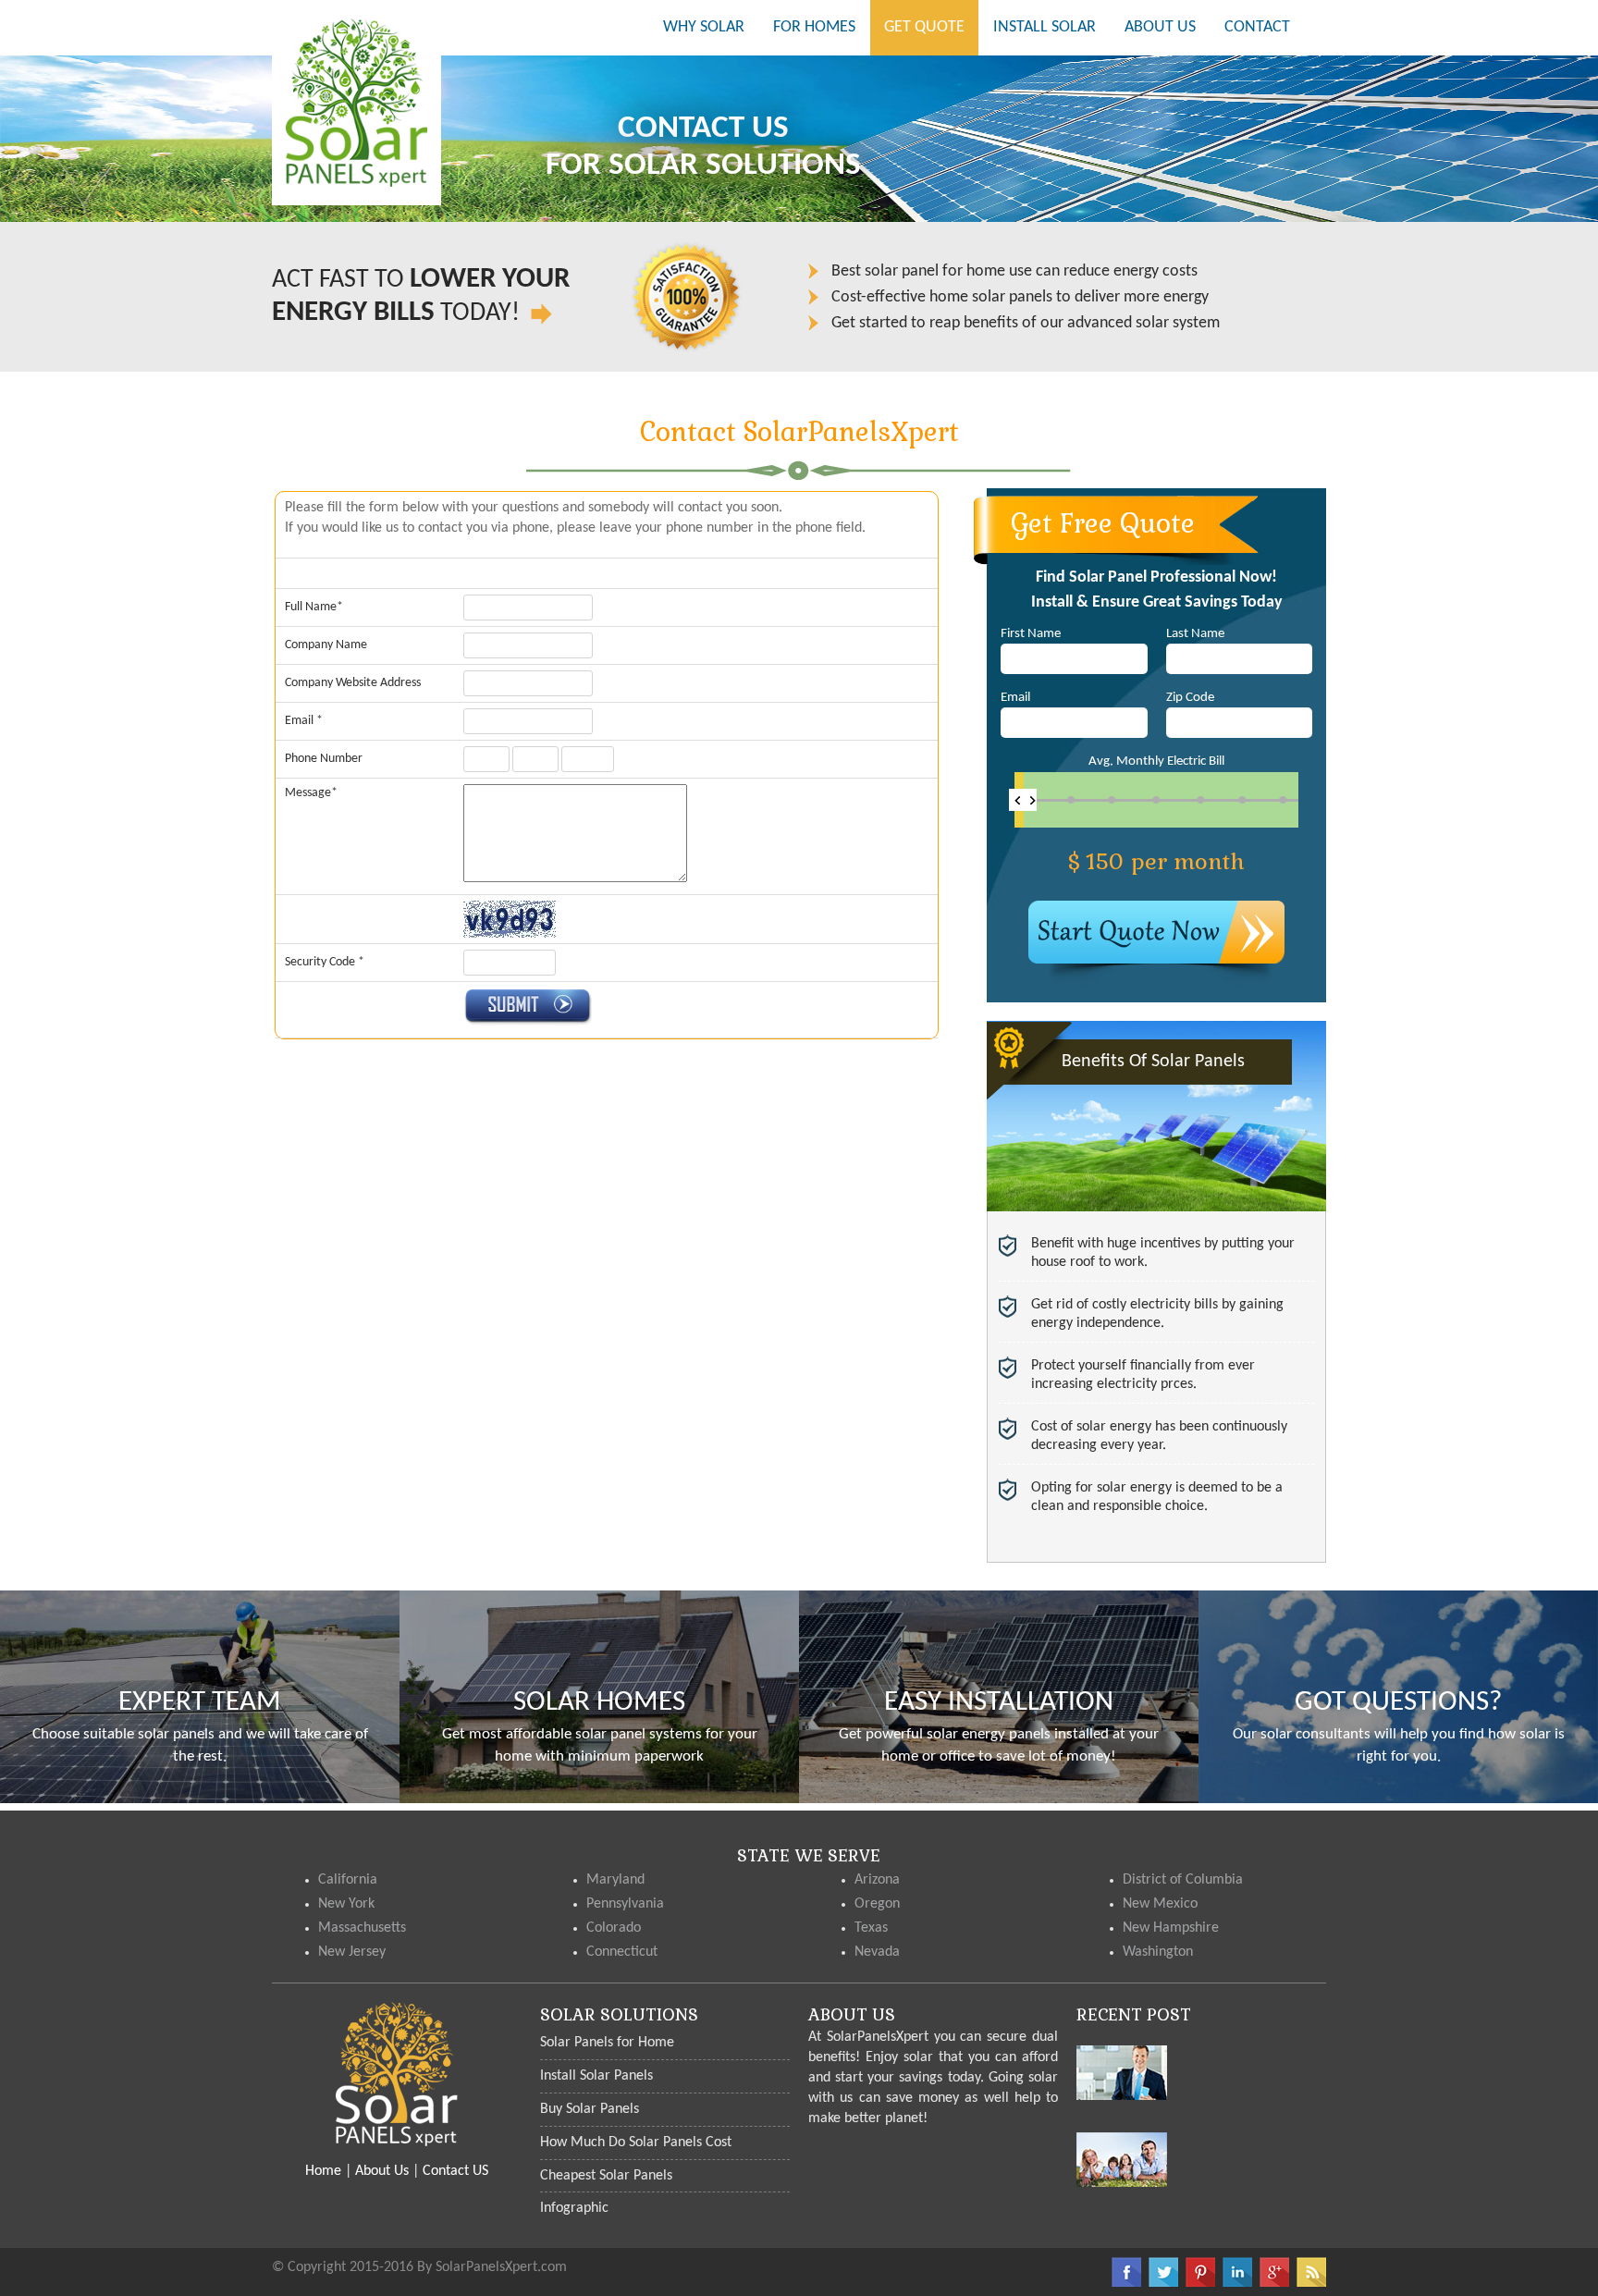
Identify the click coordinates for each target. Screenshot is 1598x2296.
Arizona (877, 1880)
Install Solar (1045, 27)
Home (323, 2171)
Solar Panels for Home (607, 2043)
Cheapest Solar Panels (606, 2176)
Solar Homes (599, 1703)
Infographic (574, 2208)
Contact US (455, 2171)
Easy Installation (999, 1703)
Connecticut (622, 1952)
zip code (1190, 698)
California (348, 1880)
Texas (871, 1928)
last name (1195, 634)
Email (1015, 698)
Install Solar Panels (596, 2076)
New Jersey (352, 1952)
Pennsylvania (625, 1904)
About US (1160, 27)
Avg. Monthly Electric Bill (1156, 761)
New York (346, 1904)
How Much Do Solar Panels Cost (636, 2143)
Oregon (877, 1904)
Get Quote (924, 27)
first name (1031, 634)
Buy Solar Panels (590, 2109)
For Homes (814, 27)
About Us (382, 2171)
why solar (711, 27)
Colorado (614, 1928)
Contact (1257, 27)
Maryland (615, 1880)
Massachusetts (362, 1928)
